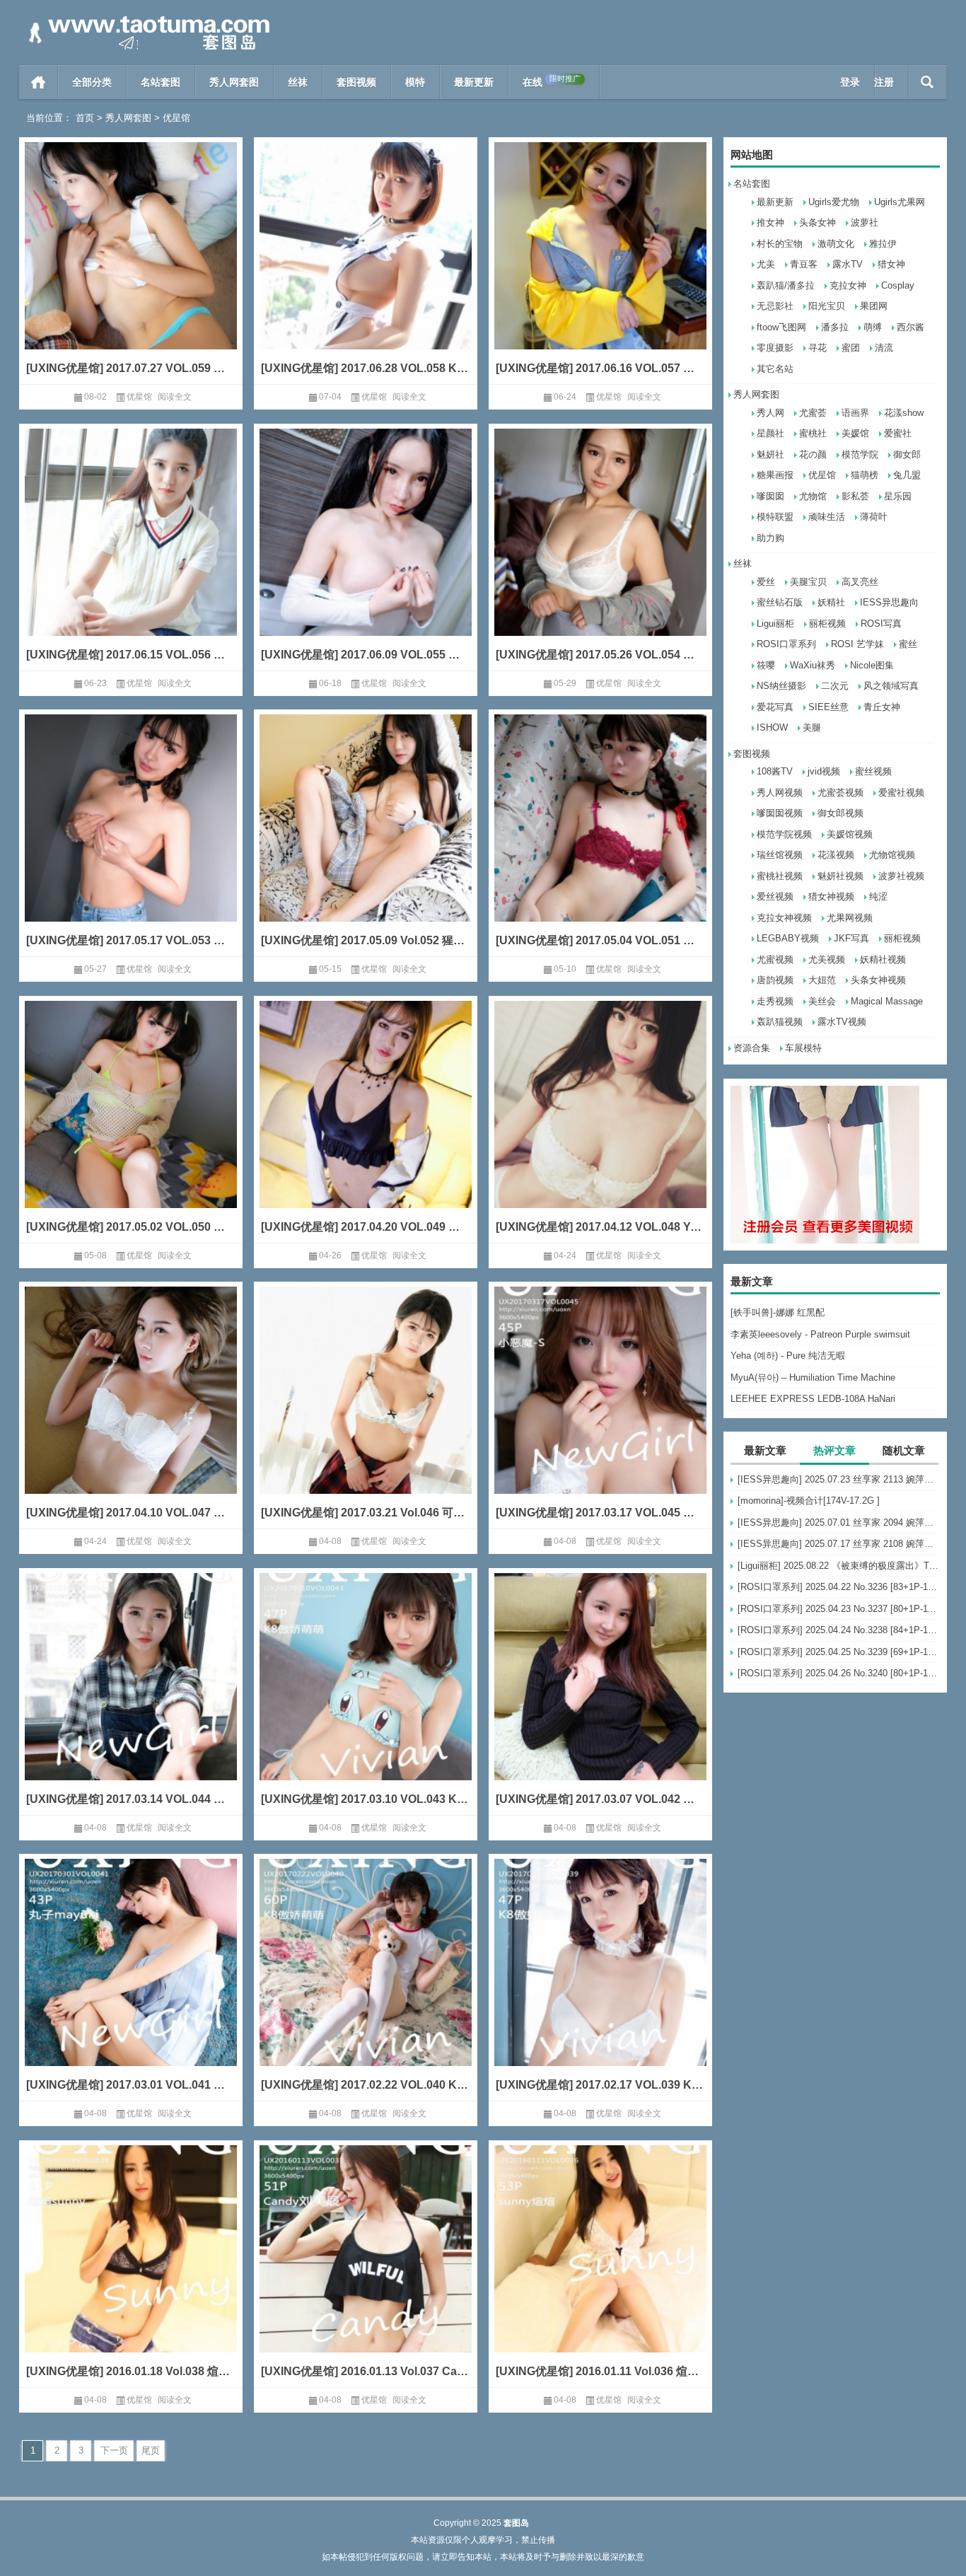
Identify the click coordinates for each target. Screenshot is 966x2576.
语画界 (855, 413)
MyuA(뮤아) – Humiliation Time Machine (813, 1377)
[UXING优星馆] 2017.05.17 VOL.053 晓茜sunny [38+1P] (131, 940)
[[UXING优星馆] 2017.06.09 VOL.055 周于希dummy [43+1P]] (366, 553)
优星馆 (822, 475)
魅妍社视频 (840, 876)
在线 (552, 81)
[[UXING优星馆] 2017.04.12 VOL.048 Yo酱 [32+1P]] (600, 1126)
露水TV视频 (842, 1022)
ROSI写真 (881, 623)
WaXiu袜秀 (813, 665)
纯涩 (878, 897)
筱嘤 (766, 665)
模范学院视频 (784, 834)
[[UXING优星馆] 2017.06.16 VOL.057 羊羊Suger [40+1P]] (600, 267)
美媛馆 (855, 433)
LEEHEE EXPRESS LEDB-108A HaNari (813, 1399)
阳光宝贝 (827, 306)
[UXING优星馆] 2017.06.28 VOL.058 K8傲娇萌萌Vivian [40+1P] (366, 368)
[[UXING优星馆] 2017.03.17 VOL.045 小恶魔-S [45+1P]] (600, 1411)
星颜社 (770, 433)
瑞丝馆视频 (780, 855)
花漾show (904, 413)
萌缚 (873, 327)
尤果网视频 (850, 918)
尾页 (151, 2450)
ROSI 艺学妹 (857, 644)
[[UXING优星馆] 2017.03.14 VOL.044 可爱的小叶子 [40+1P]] (131, 1698)
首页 (39, 82)
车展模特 (803, 1048)
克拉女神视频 (784, 918)
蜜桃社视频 (780, 876)
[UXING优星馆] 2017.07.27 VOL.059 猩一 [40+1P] (131, 368)
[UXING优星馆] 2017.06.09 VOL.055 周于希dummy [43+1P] (366, 655)
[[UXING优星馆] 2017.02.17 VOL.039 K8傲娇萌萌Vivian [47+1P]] (600, 1984)
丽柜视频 (827, 623)
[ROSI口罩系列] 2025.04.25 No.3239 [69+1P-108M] (839, 1652)
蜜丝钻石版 (780, 602)
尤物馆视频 (892, 855)
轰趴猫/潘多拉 (786, 285)
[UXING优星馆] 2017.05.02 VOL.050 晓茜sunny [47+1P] (131, 1227)
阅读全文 (175, 397)
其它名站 (775, 369)
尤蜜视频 (775, 959)
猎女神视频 (831, 897)
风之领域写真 (891, 686)
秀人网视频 (780, 793)
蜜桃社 (813, 433)
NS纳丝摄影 (781, 686)
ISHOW (772, 727)
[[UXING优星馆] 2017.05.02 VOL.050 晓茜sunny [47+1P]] (131, 1126)
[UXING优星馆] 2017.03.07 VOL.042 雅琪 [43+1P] (600, 1799)
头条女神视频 (878, 980)
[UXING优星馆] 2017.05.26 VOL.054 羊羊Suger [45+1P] (600, 655)
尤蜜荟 (813, 413)
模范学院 (860, 454)
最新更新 (474, 82)
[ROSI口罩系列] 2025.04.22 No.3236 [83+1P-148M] (839, 1587)
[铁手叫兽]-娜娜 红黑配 (778, 1312)
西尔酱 (910, 327)
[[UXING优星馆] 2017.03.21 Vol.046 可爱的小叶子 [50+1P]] (366, 1411)
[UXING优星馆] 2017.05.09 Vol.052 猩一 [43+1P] (366, 940)
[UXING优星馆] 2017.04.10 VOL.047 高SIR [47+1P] (131, 1513)
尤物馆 (813, 496)
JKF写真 (851, 938)
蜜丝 (908, 644)
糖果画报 (775, 475)
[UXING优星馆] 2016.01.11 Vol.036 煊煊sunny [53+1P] (600, 2371)
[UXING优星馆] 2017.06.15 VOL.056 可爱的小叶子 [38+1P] (131, 655)
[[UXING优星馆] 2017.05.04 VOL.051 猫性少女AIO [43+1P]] (600, 839)
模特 (415, 82)
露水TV (848, 264)
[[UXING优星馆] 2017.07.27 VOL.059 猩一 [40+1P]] (131, 267)
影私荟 (855, 496)
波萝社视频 (901, 876)
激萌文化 (836, 244)
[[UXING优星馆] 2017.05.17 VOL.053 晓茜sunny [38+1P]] (131, 839)
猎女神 (891, 264)
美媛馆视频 (850, 834)
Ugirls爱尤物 (834, 202)
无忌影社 (775, 306)
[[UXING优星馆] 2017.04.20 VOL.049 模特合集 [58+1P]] (366, 1126)
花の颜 (813, 454)
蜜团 (851, 348)
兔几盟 (907, 475)
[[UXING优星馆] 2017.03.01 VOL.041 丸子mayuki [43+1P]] (131, 1984)
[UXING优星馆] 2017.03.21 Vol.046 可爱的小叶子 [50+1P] (366, 1513)
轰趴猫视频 (780, 1022)
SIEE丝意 (828, 707)
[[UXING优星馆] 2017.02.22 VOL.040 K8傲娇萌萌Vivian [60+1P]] (366, 1984)
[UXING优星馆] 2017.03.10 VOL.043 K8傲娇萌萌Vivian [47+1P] (366, 1799)
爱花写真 (775, 707)
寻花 (817, 348)
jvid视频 (824, 771)
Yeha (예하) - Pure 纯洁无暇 (788, 1356)
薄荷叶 (874, 517)
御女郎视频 (840, 813)
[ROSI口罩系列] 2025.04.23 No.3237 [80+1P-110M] (839, 1609)
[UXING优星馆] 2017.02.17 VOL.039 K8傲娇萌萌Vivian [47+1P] (600, 2085)
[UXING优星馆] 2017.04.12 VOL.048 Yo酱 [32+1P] (600, 1227)
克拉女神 (848, 285)
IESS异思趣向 (889, 602)
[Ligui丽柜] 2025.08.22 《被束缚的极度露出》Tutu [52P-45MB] (839, 1566)
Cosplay (898, 285)
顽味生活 (827, 517)
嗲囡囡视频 (780, 813)
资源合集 (752, 1048)
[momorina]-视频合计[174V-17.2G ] (809, 1501)
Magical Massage (887, 1001)
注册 (884, 82)
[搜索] (927, 82)
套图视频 (356, 82)
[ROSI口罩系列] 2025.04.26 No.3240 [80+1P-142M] (839, 1673)
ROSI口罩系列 (786, 644)
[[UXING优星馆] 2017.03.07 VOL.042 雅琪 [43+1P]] (600, 1698)
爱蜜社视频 (901, 793)
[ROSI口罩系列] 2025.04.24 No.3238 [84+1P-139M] (839, 1630)
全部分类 (92, 82)
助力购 (770, 538)
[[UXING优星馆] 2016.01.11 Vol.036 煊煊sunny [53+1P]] (600, 2270)
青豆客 (804, 264)
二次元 (835, 686)
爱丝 (766, 582)
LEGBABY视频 (788, 938)
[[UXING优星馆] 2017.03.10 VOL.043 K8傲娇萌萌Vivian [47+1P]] (366, 1698)
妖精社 (831, 602)
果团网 (874, 306)
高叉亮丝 (860, 582)
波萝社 (865, 222)
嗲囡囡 (770, 496)
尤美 (766, 264)
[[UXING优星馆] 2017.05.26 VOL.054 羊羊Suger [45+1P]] (600, 553)
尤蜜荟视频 (840, 793)
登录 (850, 82)
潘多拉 (835, 327)
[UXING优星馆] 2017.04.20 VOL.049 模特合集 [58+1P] (366, 1227)
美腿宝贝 (808, 582)
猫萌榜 (865, 475)
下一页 (114, 2450)
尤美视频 (827, 959)
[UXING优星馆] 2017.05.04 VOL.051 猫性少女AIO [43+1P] (600, 940)
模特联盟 (775, 517)
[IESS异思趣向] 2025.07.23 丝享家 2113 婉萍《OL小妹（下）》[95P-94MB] (839, 1479)
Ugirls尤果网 (900, 202)
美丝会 (822, 1001)
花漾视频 (836, 855)
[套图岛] (146, 19)
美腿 (812, 727)
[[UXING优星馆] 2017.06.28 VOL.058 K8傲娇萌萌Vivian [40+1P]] (366, 267)
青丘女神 (882, 707)
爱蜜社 (898, 433)
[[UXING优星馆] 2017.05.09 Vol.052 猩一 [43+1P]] (366, 839)
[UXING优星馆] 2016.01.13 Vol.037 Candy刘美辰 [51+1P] (366, 2371)
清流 (884, 348)
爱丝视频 (775, 897)
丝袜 (298, 82)
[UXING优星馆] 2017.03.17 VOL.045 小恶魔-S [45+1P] (600, 1513)
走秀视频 (775, 1001)
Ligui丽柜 (775, 623)
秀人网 (770, 413)
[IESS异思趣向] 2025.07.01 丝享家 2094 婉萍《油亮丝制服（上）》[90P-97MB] (839, 1522)
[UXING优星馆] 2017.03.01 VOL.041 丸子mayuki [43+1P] (131, 2085)
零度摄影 (775, 348)
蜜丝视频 (873, 771)
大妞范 (822, 980)
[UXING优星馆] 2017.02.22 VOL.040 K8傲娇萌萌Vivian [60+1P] (366, 2085)
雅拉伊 (883, 244)
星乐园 (898, 496)
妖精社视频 (883, 959)
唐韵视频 (775, 980)
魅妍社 (770, 454)
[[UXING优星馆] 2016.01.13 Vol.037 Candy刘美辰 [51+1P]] (366, 2270)
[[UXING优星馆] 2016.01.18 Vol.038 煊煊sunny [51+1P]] (131, 2270)
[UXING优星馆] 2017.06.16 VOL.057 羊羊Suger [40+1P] (600, 368)
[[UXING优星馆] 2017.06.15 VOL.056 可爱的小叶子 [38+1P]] (131, 553)
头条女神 (817, 222)
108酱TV (775, 771)
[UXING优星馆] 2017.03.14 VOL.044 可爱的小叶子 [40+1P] (131, 1799)
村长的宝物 (780, 244)
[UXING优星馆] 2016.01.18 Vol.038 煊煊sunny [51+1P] (131, 2371)
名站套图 (161, 82)
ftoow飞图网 (781, 327)
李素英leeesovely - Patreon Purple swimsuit (820, 1334)
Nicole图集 (872, 665)
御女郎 (907, 454)
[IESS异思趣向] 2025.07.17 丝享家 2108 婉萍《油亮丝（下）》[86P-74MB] (839, 1544)
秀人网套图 (234, 82)
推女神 (770, 222)
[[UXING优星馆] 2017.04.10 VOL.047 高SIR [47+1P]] (131, 1411)
